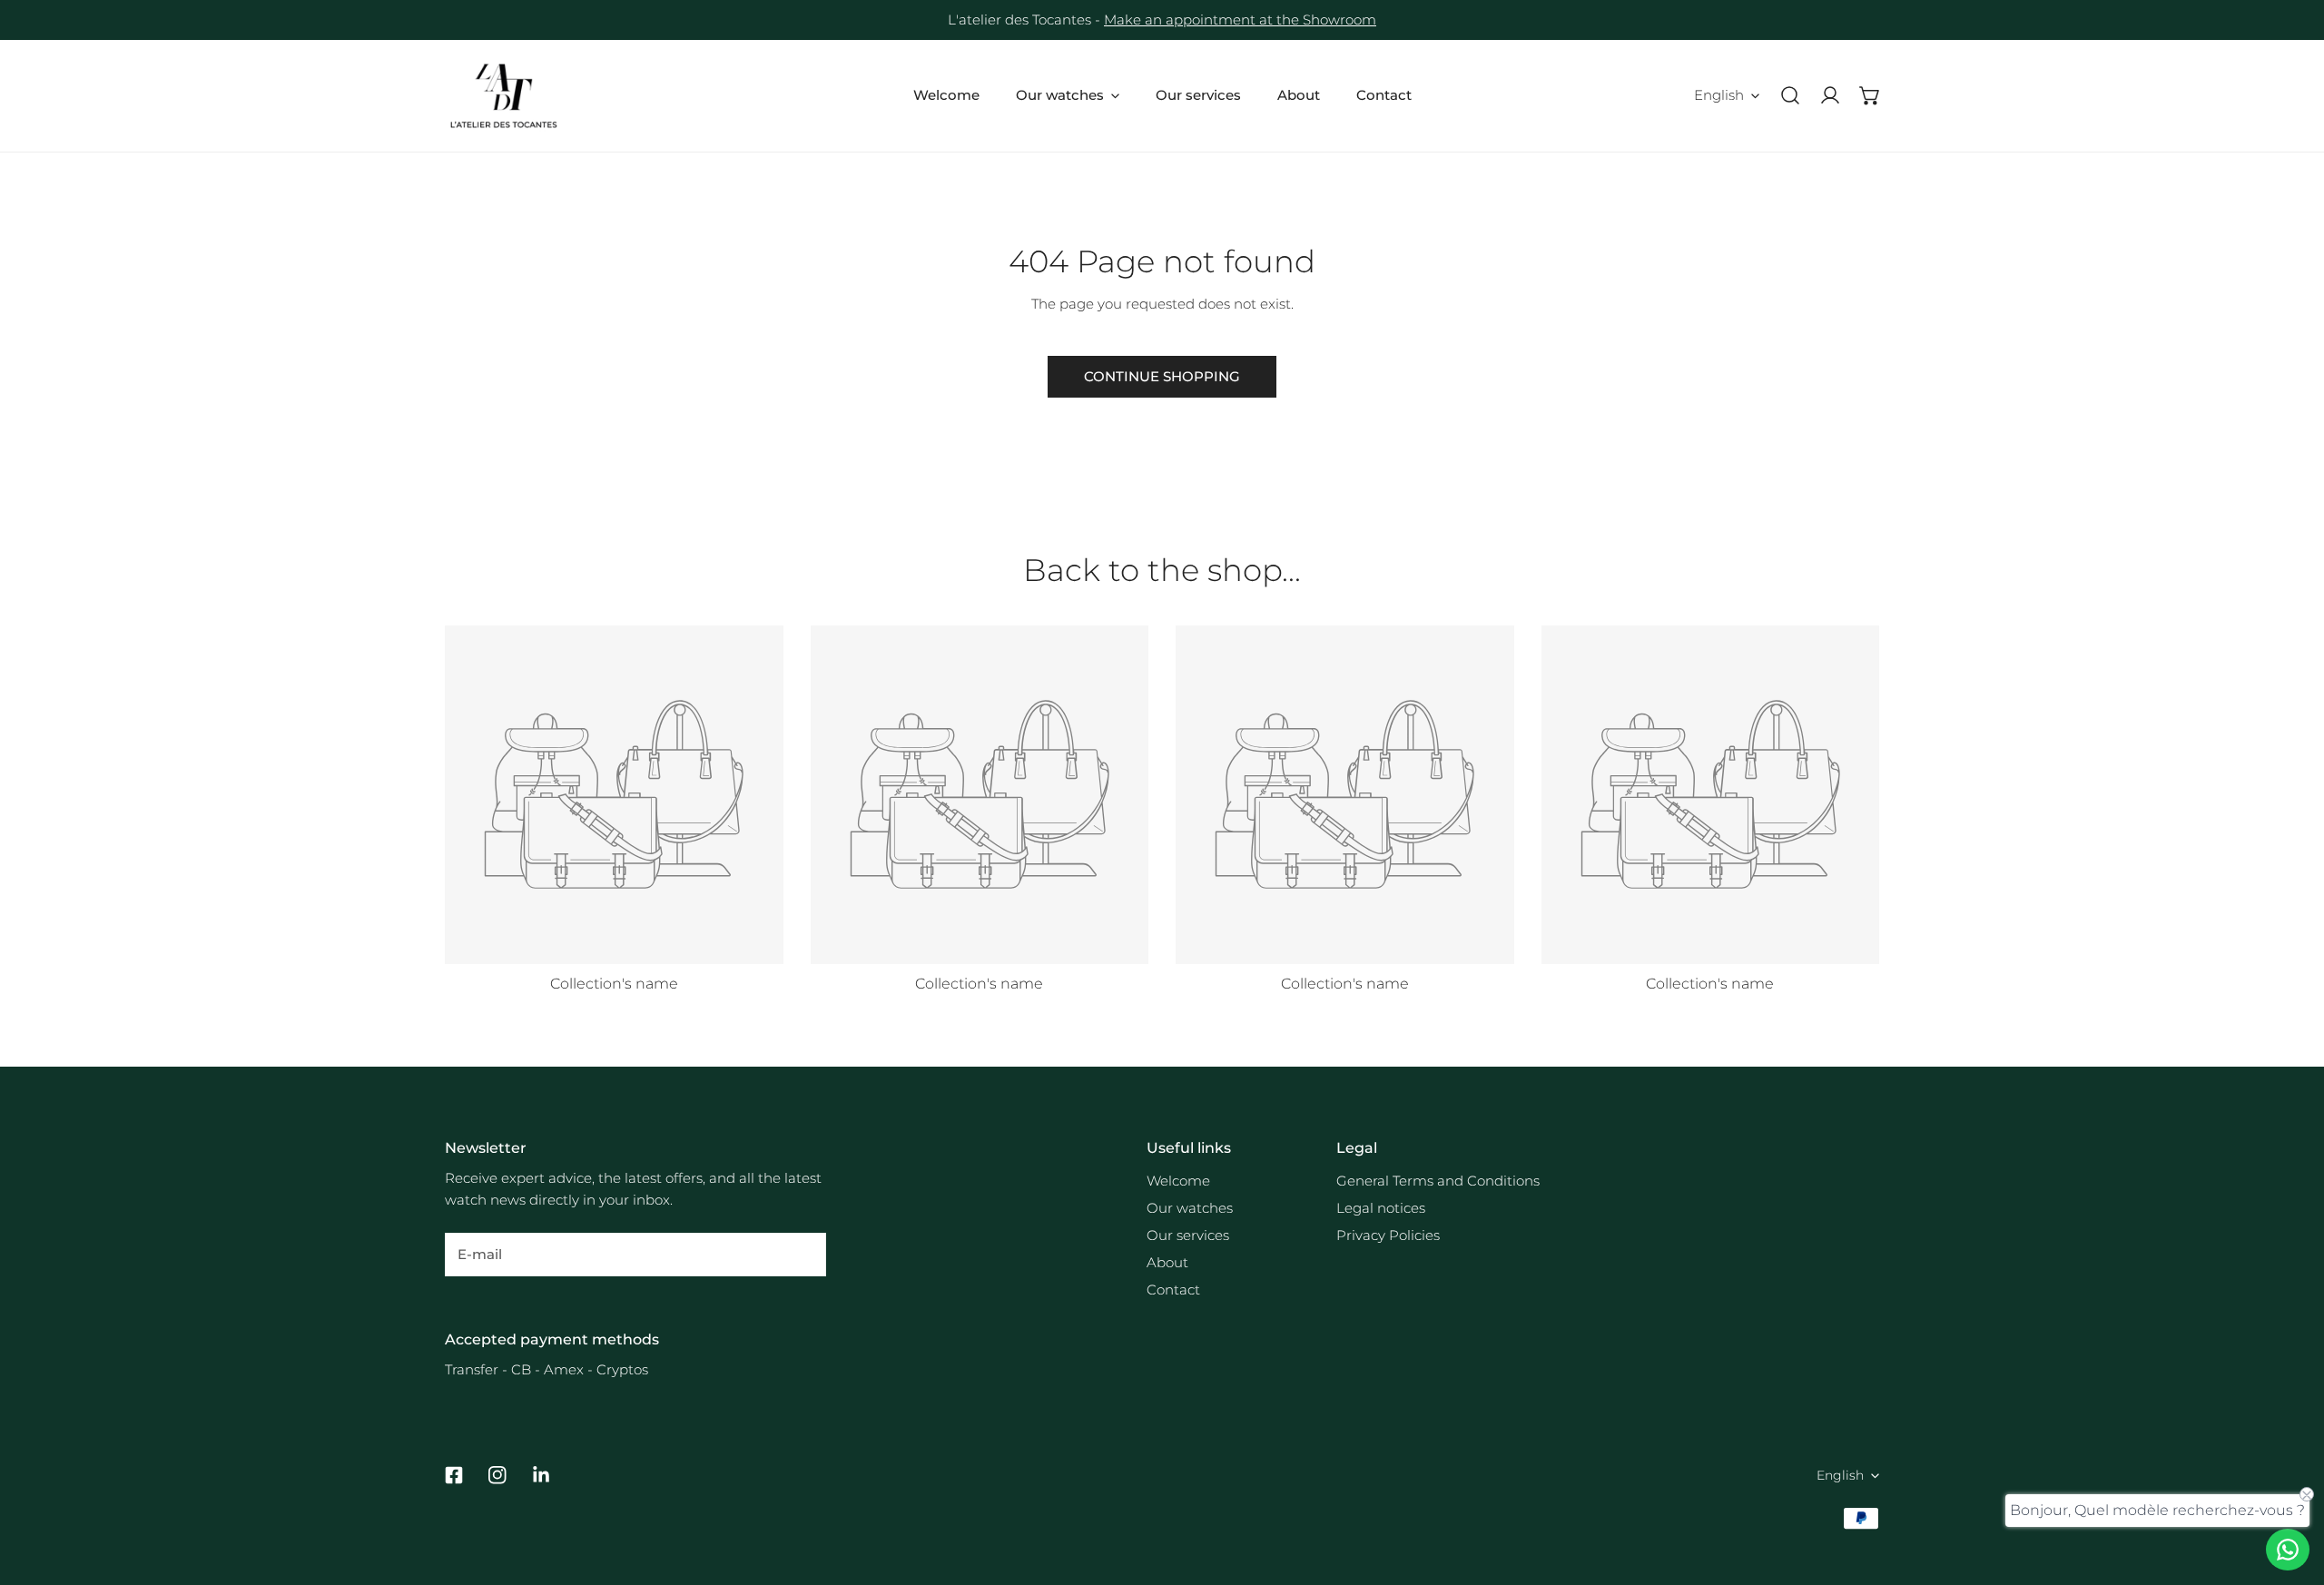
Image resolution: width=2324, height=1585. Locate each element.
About (1167, 1262)
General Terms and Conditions (1438, 1181)
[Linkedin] (541, 1475)
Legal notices (1381, 1208)
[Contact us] (2288, 1550)
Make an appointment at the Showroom (1240, 20)
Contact (1173, 1290)
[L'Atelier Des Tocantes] (504, 96)
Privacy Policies (1388, 1235)
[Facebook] (454, 1475)
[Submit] (803, 1254)
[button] (1870, 95)
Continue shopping (1162, 376)
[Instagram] (497, 1475)
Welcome (1178, 1181)
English (1719, 95)
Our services (1188, 1235)
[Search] (1790, 95)
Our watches (1190, 1208)
